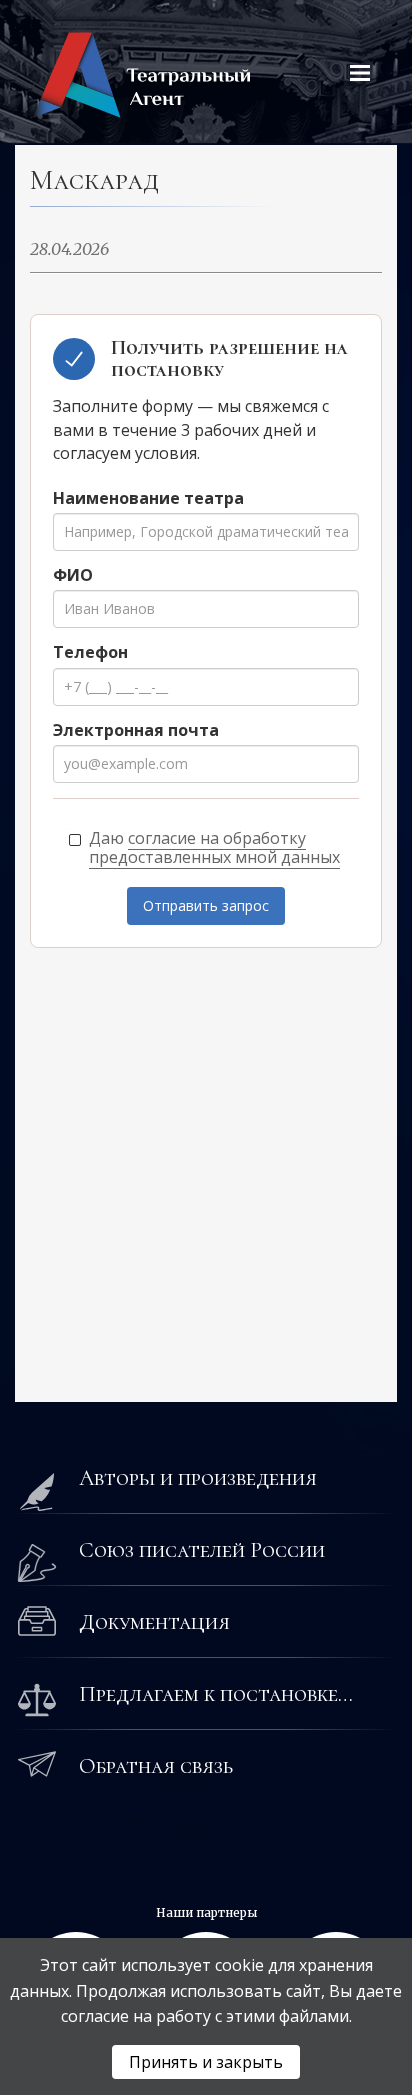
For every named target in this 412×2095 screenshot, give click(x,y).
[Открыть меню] (360, 73)
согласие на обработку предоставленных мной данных (214, 847)
